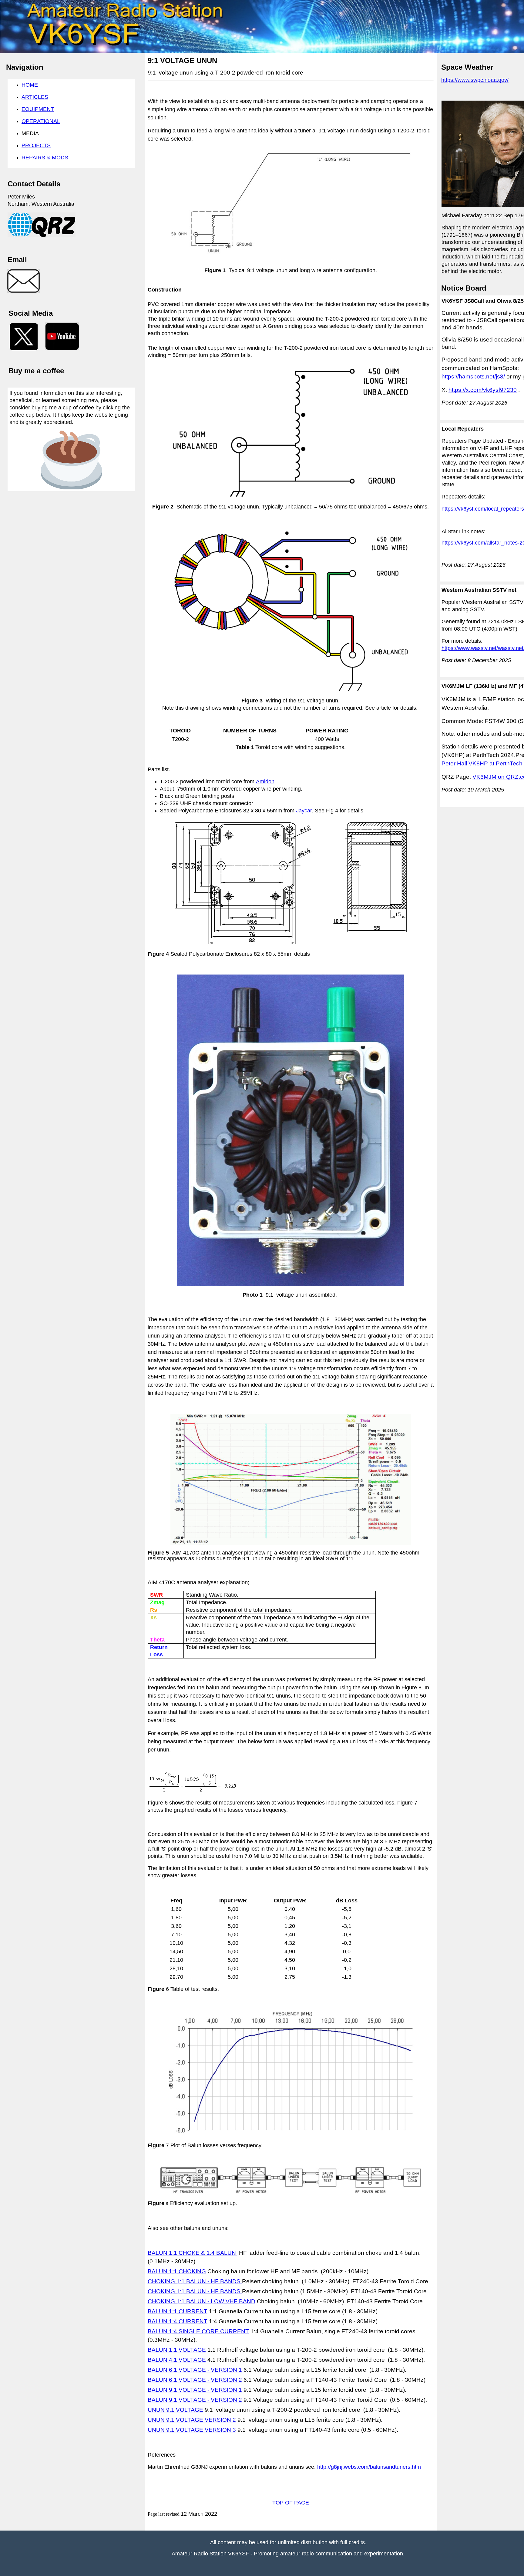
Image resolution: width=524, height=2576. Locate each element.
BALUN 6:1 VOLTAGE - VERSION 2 (195, 2380)
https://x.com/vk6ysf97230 (483, 390)
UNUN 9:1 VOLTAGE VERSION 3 (192, 2430)
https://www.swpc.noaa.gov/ (475, 80)
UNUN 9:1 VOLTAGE (175, 2410)
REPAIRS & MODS (45, 158)
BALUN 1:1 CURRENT (178, 2311)
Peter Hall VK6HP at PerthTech (482, 763)
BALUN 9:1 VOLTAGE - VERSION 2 (195, 2400)
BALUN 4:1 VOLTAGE (177, 2360)
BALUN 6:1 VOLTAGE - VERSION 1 (195, 2370)
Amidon (265, 781)
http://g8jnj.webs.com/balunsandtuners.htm (369, 2467)
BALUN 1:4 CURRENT (178, 2321)
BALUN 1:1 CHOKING (177, 2271)
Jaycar (304, 811)
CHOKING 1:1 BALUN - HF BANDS (195, 2281)
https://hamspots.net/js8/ (473, 377)
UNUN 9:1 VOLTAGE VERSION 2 (192, 2420)
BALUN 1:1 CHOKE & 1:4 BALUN (193, 2253)
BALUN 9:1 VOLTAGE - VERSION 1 (195, 2390)
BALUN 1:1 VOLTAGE (177, 2350)
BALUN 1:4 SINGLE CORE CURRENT (198, 2331)
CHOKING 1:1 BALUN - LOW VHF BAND (202, 2301)
